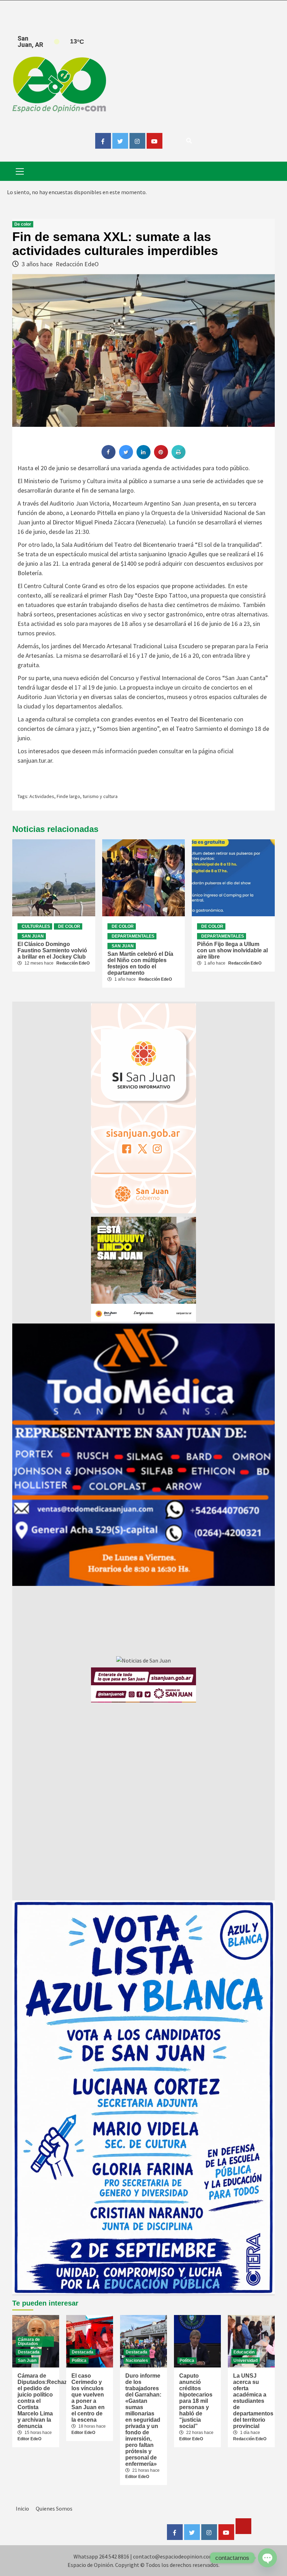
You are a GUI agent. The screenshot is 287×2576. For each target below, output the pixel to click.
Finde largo (68, 796)
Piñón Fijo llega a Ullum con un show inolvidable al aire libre (232, 950)
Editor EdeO (29, 2439)
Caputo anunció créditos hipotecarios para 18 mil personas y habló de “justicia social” (196, 2401)
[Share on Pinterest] (161, 457)
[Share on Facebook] (108, 457)
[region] (143, 1455)
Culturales (36, 926)
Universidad (246, 2360)
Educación (244, 2352)
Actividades (42, 796)
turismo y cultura (100, 796)
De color (23, 224)
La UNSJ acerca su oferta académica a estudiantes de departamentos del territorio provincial (253, 2401)
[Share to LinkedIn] (143, 457)
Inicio (22, 2508)
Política (79, 2360)
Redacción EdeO (77, 264)
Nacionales (137, 2360)
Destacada (29, 2352)
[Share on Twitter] (126, 457)
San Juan (33, 936)
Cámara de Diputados (29, 2342)
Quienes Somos (54, 2508)
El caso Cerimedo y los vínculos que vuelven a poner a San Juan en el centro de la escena (88, 2398)
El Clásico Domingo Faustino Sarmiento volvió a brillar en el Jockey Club (52, 950)
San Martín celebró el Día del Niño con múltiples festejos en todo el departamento (140, 963)
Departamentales (133, 936)
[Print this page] (178, 457)
